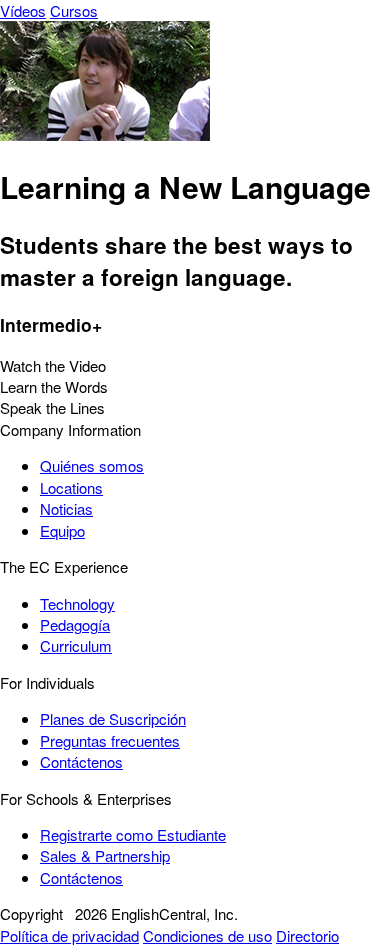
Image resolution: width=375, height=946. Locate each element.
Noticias (66, 508)
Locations (71, 487)
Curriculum (76, 645)
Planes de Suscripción (113, 718)
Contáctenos (81, 761)
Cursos (74, 10)
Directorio (307, 935)
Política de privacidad (69, 935)
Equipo (62, 530)
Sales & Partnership (105, 855)
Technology (77, 603)
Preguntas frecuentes (110, 740)
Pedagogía (75, 624)
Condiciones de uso (207, 935)
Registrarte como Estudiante (133, 834)
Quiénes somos (92, 465)
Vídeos (23, 10)
